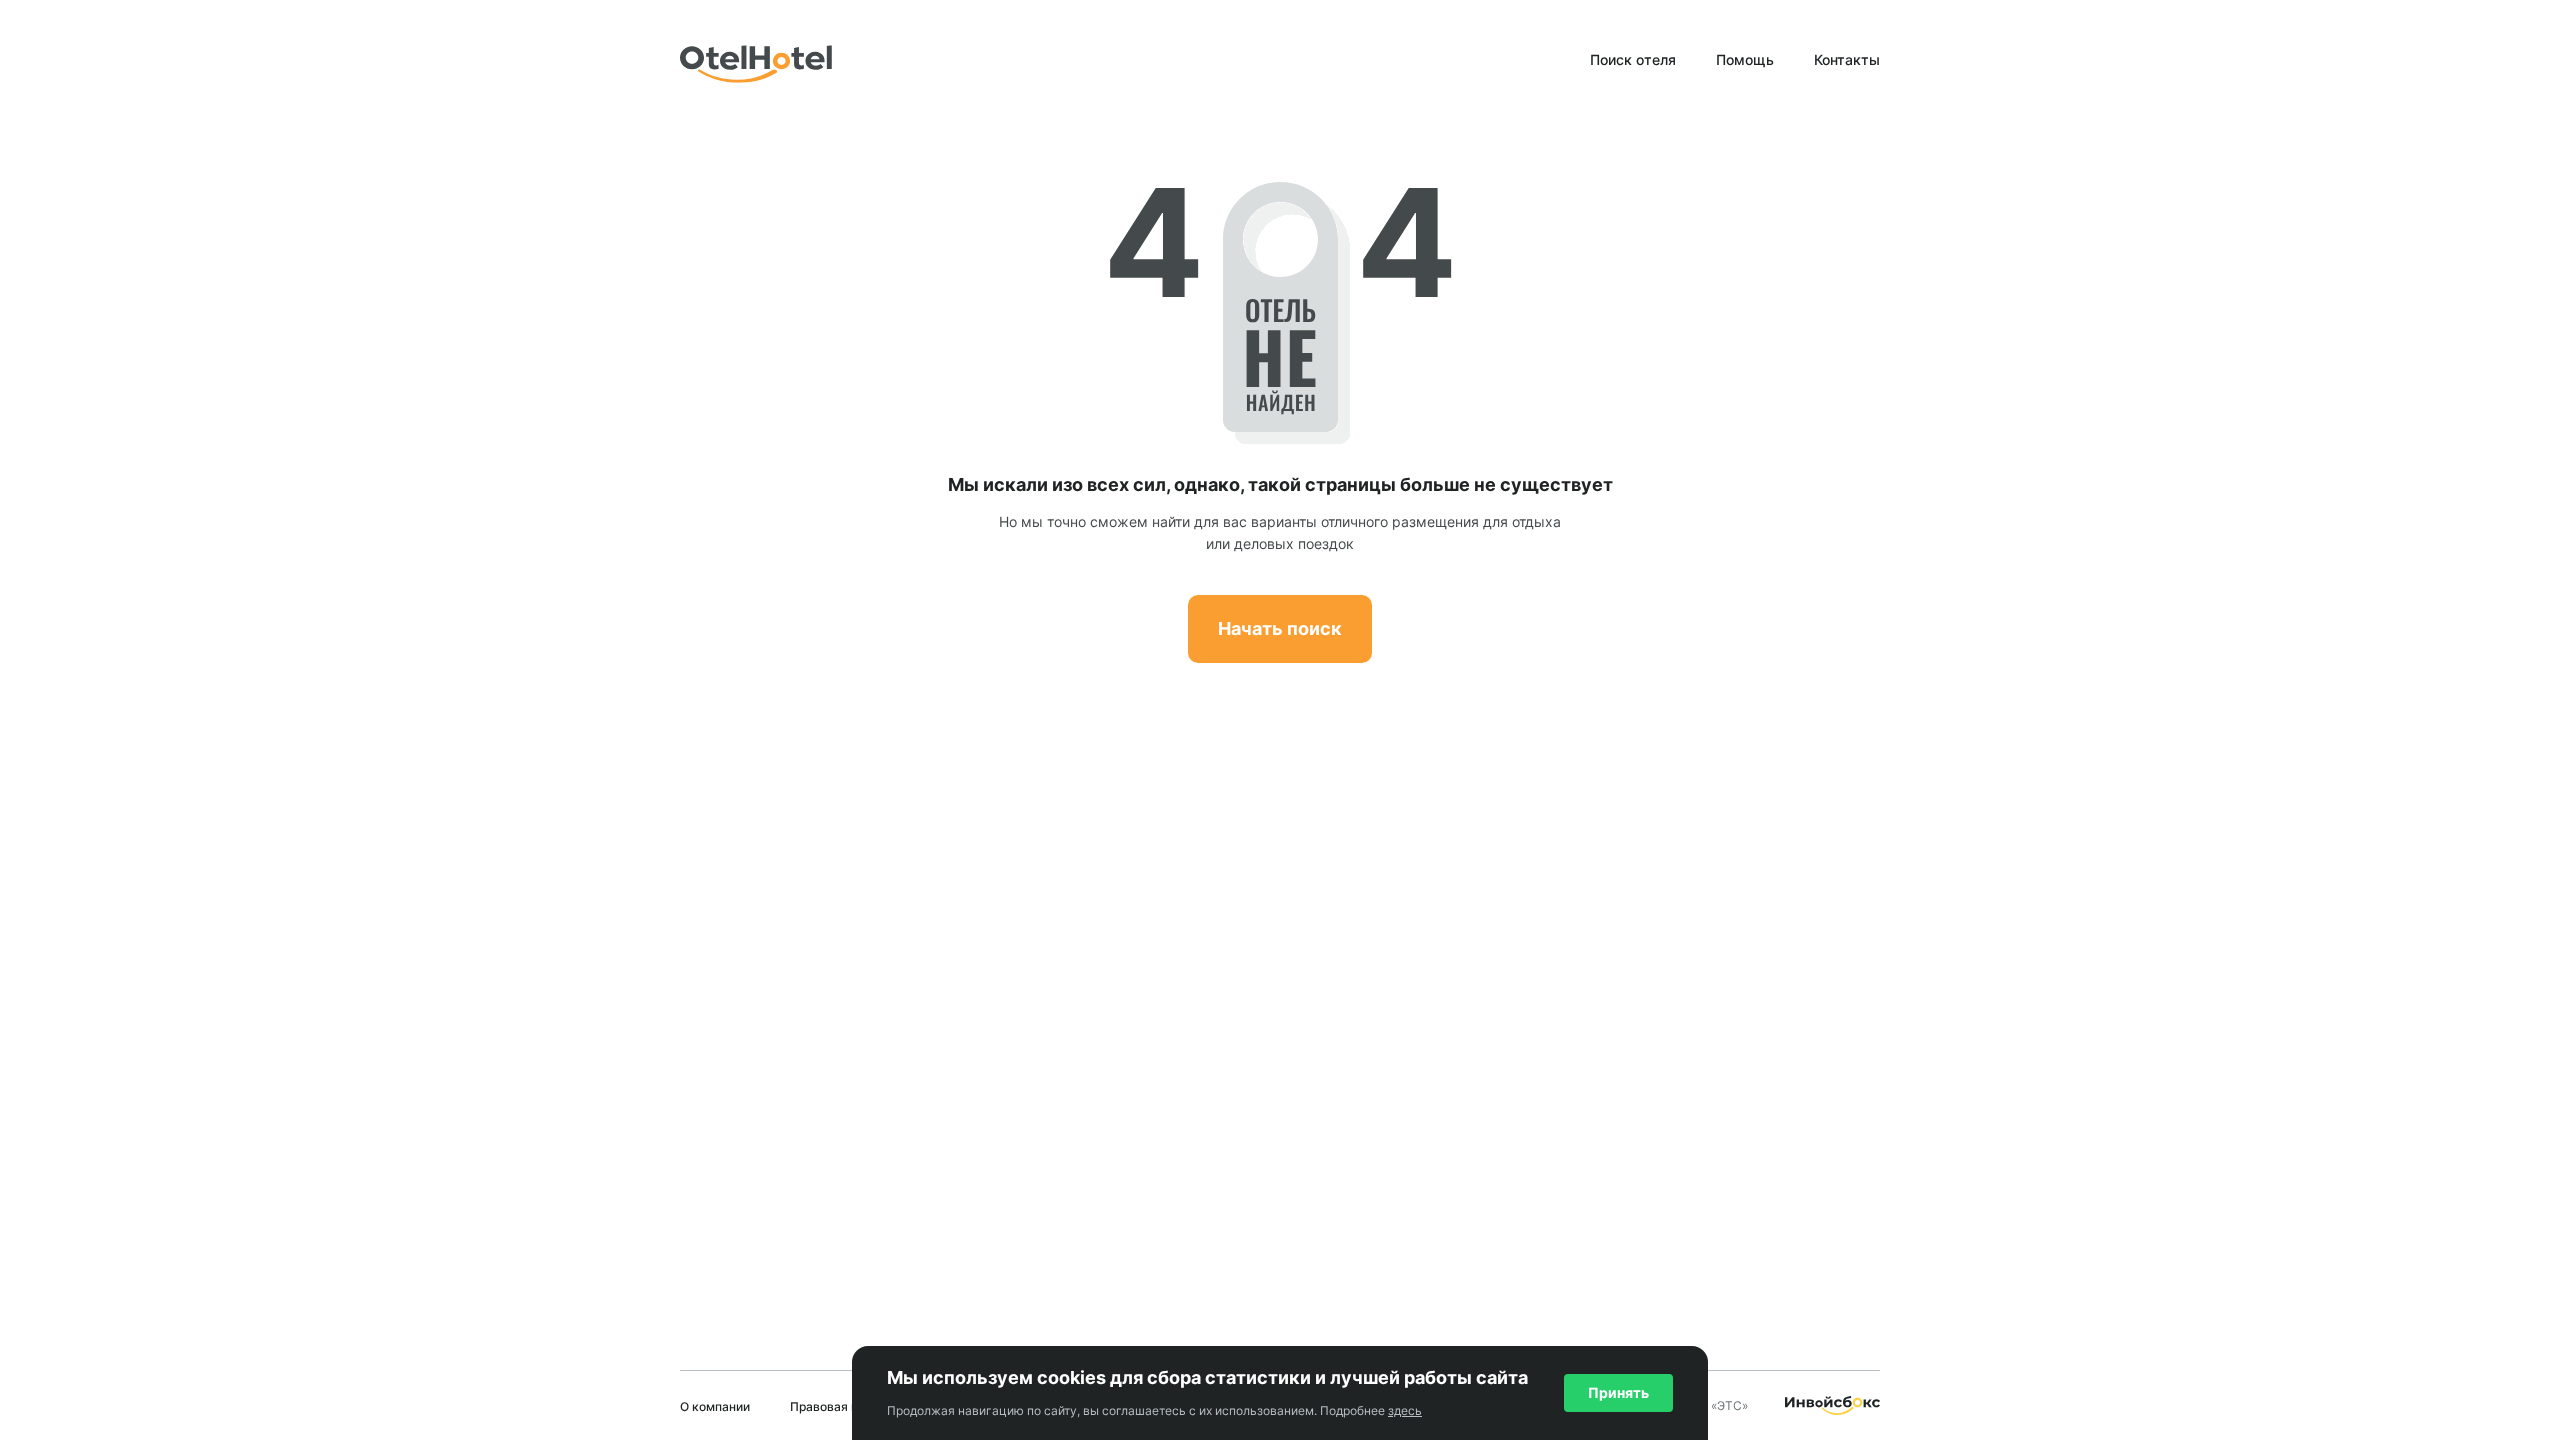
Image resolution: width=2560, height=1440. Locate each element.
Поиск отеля (1633, 59)
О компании (715, 1406)
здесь (1405, 1410)
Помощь (1745, 59)
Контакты (1847, 59)
